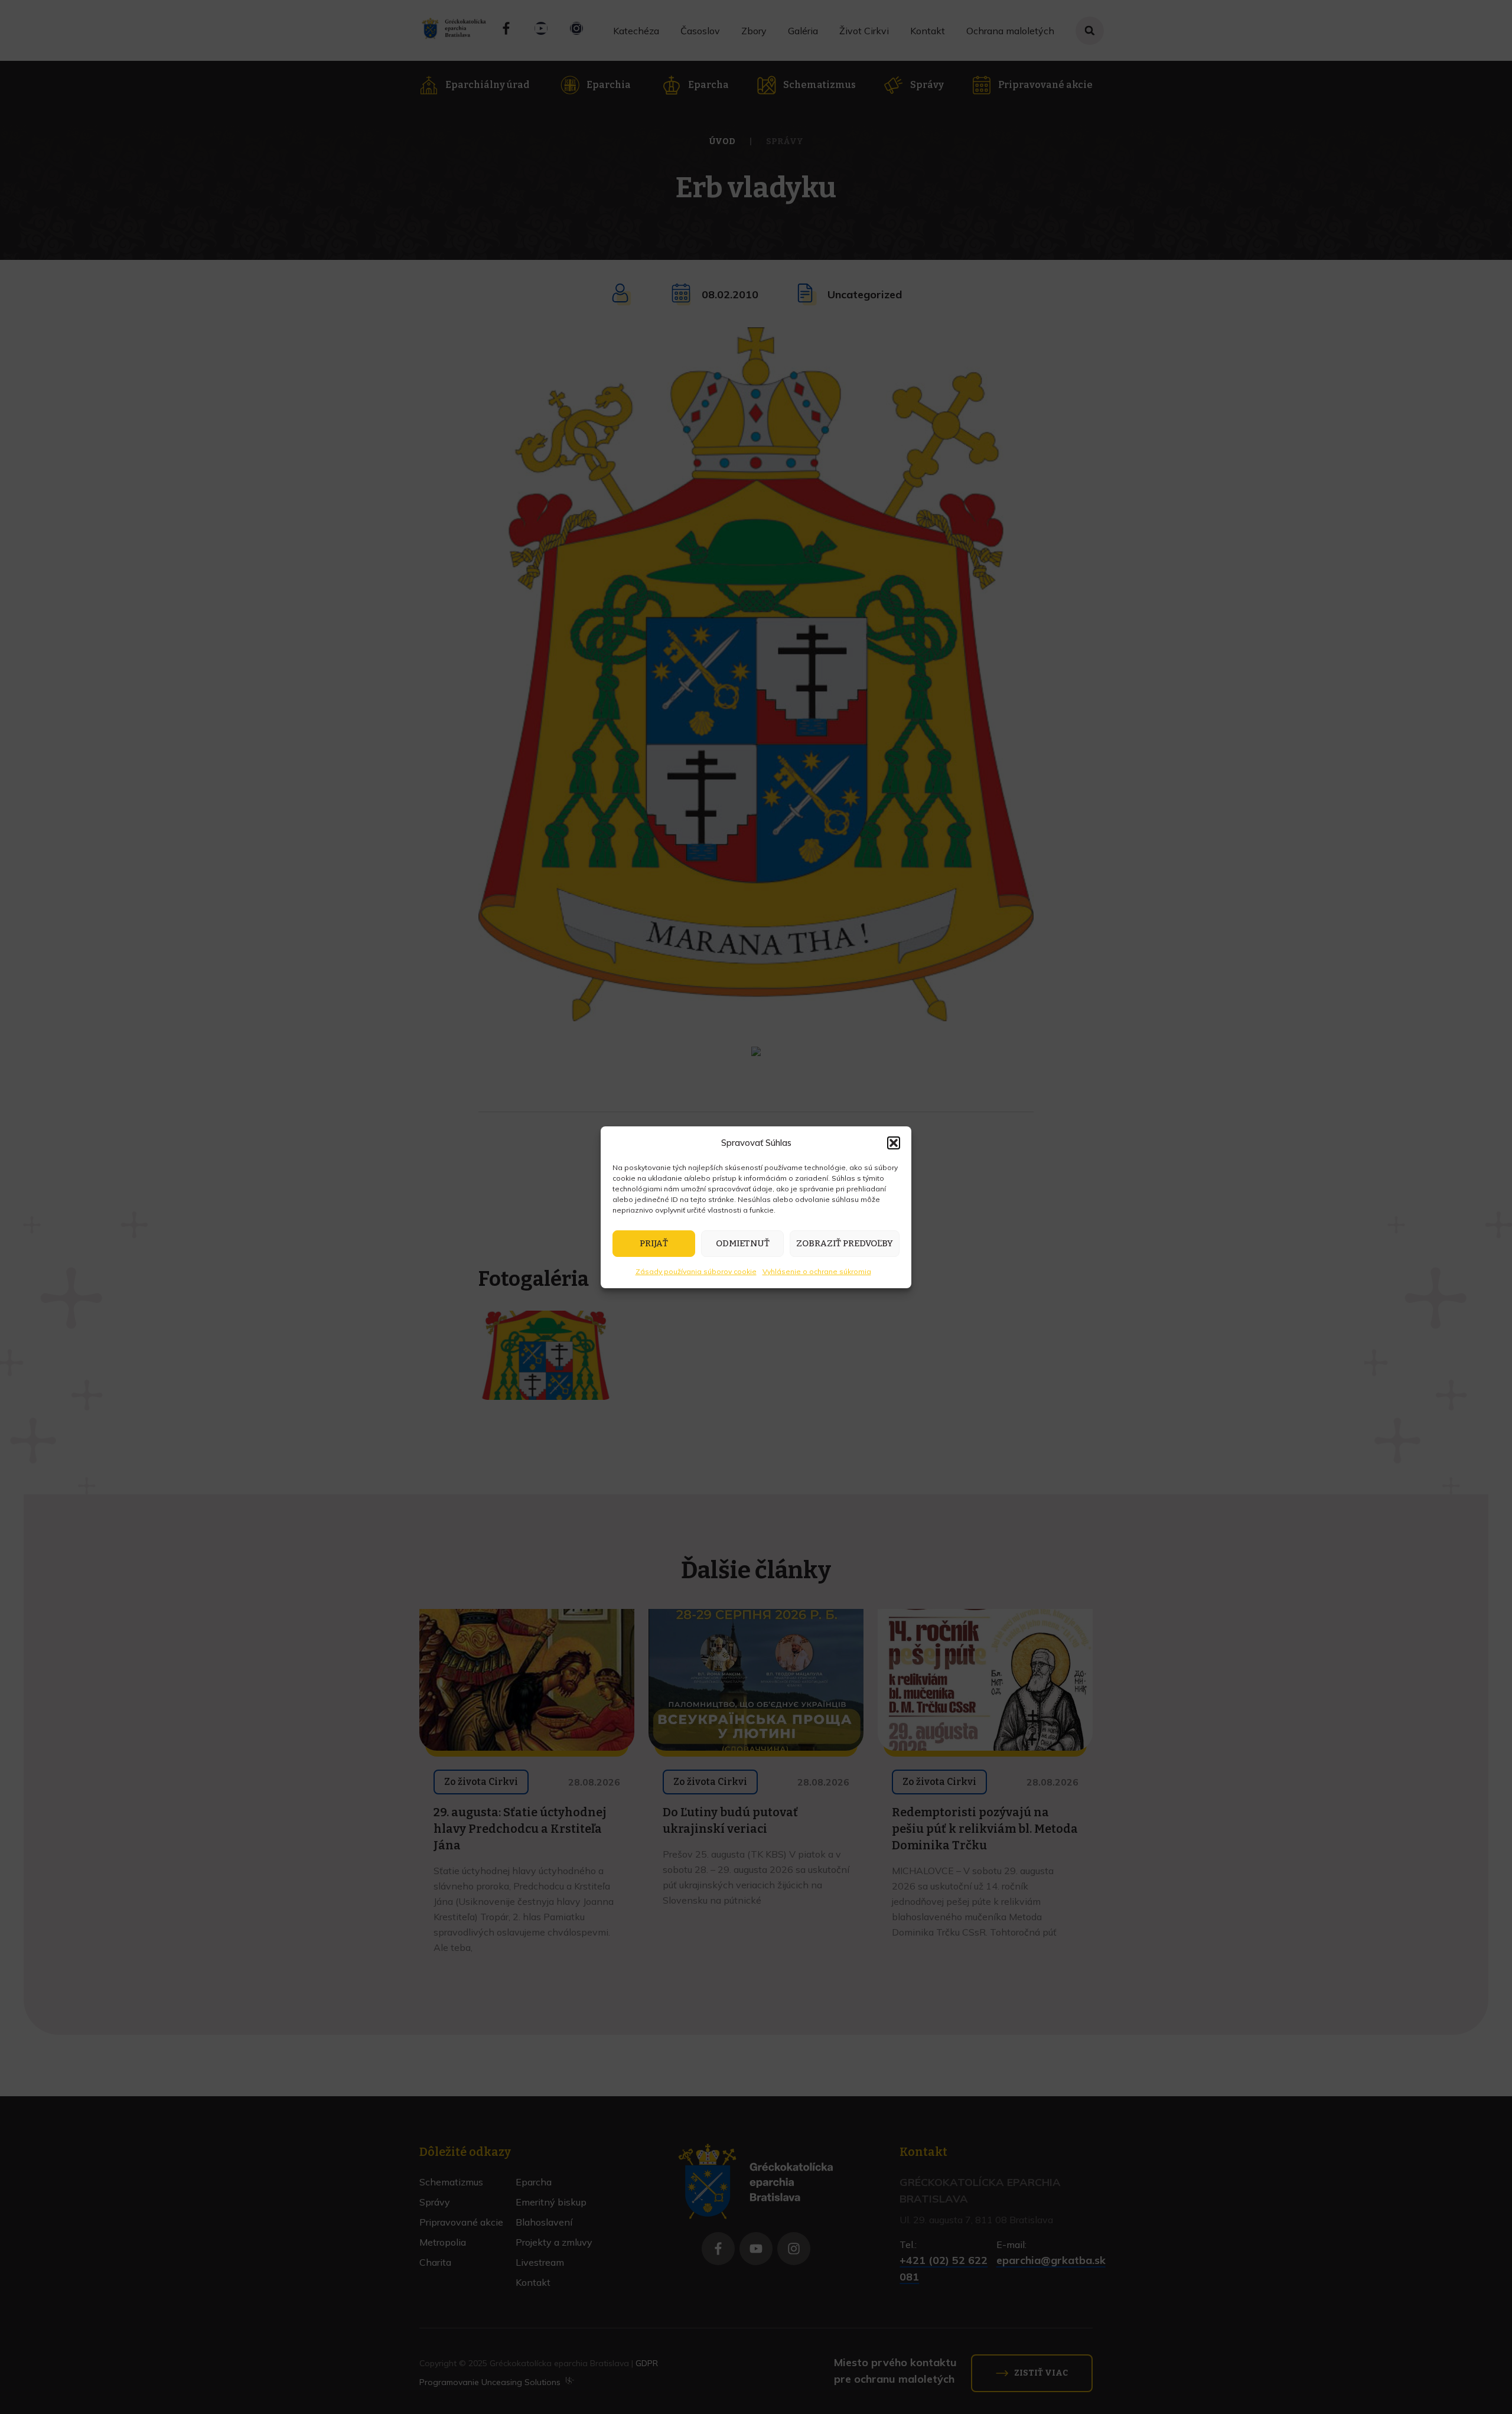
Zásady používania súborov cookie (696, 1271)
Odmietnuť (743, 1243)
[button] (894, 1143)
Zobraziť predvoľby (845, 1243)
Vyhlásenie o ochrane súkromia (817, 1271)
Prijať (654, 1243)
